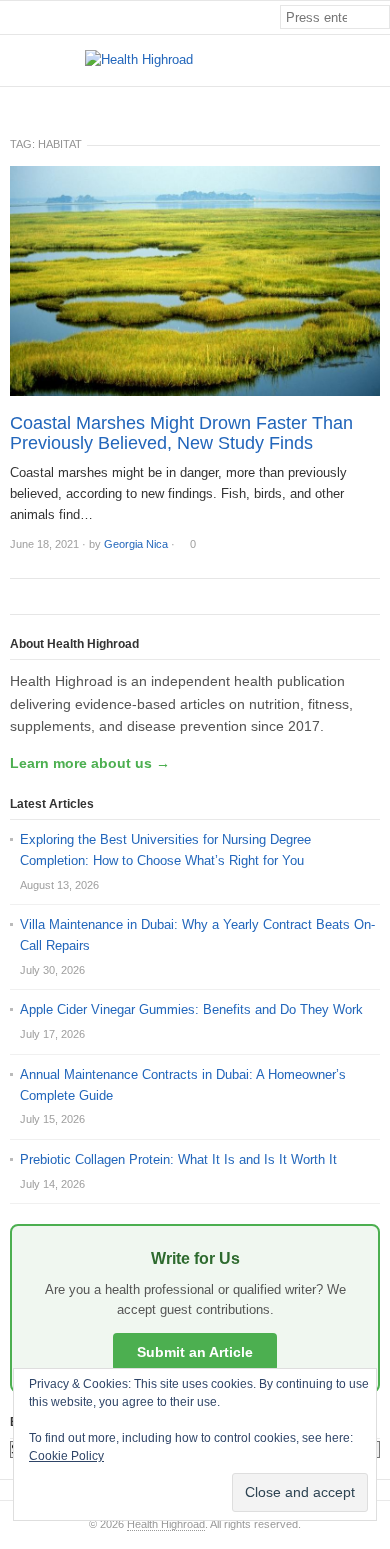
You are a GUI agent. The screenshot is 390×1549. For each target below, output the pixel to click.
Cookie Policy (66, 1456)
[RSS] (379, 103)
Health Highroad (166, 1524)
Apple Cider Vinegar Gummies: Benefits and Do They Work (191, 1009)
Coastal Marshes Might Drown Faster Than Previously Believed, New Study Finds (181, 433)
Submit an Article (195, 1352)
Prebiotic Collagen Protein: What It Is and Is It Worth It (178, 1159)
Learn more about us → (90, 763)
